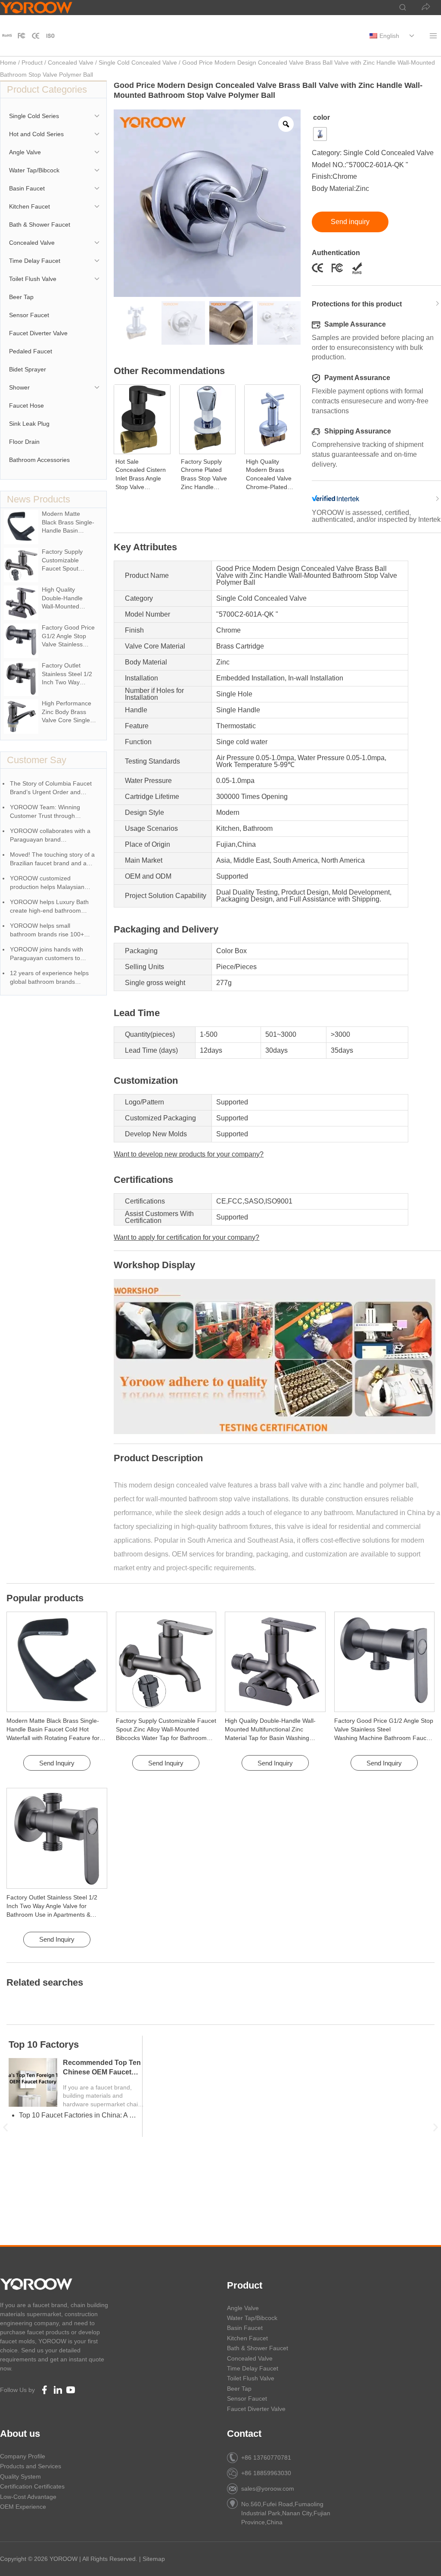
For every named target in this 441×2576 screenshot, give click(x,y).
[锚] (22, 36)
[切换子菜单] (411, 36)
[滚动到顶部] (420, 2559)
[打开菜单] (433, 36)
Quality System (20, 2476)
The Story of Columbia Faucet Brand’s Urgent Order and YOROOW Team (51, 788)
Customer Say (37, 760)
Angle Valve (25, 152)
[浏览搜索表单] (398, 8)
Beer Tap (21, 297)
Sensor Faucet (29, 315)
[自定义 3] (50, 36)
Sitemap (154, 2559)
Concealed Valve (71, 62)
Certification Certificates (32, 2486)
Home (8, 62)
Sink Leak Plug (29, 424)
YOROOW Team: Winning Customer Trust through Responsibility (45, 812)
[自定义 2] (36, 36)
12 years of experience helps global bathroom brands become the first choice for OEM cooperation (54, 978)
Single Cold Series (34, 116)
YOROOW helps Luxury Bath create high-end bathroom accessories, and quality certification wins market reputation (49, 907)
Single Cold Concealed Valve (138, 62)
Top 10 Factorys (44, 2044)
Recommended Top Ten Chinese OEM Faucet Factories (102, 2072)
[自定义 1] (7, 36)
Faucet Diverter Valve (38, 333)
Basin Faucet (27, 188)
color (321, 117)
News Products (39, 499)
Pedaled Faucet (31, 351)
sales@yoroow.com (268, 2489)
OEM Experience (23, 2507)
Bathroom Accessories (39, 460)
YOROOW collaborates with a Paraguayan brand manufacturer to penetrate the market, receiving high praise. (51, 836)
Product (32, 62)
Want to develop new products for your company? (189, 1154)
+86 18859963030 (266, 2473)
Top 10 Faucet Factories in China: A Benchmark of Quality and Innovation (79, 2115)
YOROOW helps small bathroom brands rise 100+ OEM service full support (47, 931)
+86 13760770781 (266, 2457)
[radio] (320, 134)
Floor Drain (24, 442)
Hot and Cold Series (36, 134)
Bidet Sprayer (28, 369)
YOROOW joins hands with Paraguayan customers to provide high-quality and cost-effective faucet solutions (50, 954)
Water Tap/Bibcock (34, 170)
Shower (19, 387)
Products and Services (31, 2466)
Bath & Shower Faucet (40, 225)
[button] (5, 2127)
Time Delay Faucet (35, 261)
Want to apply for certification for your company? (186, 1237)
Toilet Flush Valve (33, 279)
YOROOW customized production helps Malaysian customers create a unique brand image (47, 883)
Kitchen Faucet (30, 206)
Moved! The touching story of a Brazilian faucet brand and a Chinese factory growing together (52, 859)
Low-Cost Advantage (28, 2497)
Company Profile (23, 2456)
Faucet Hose (26, 405)
